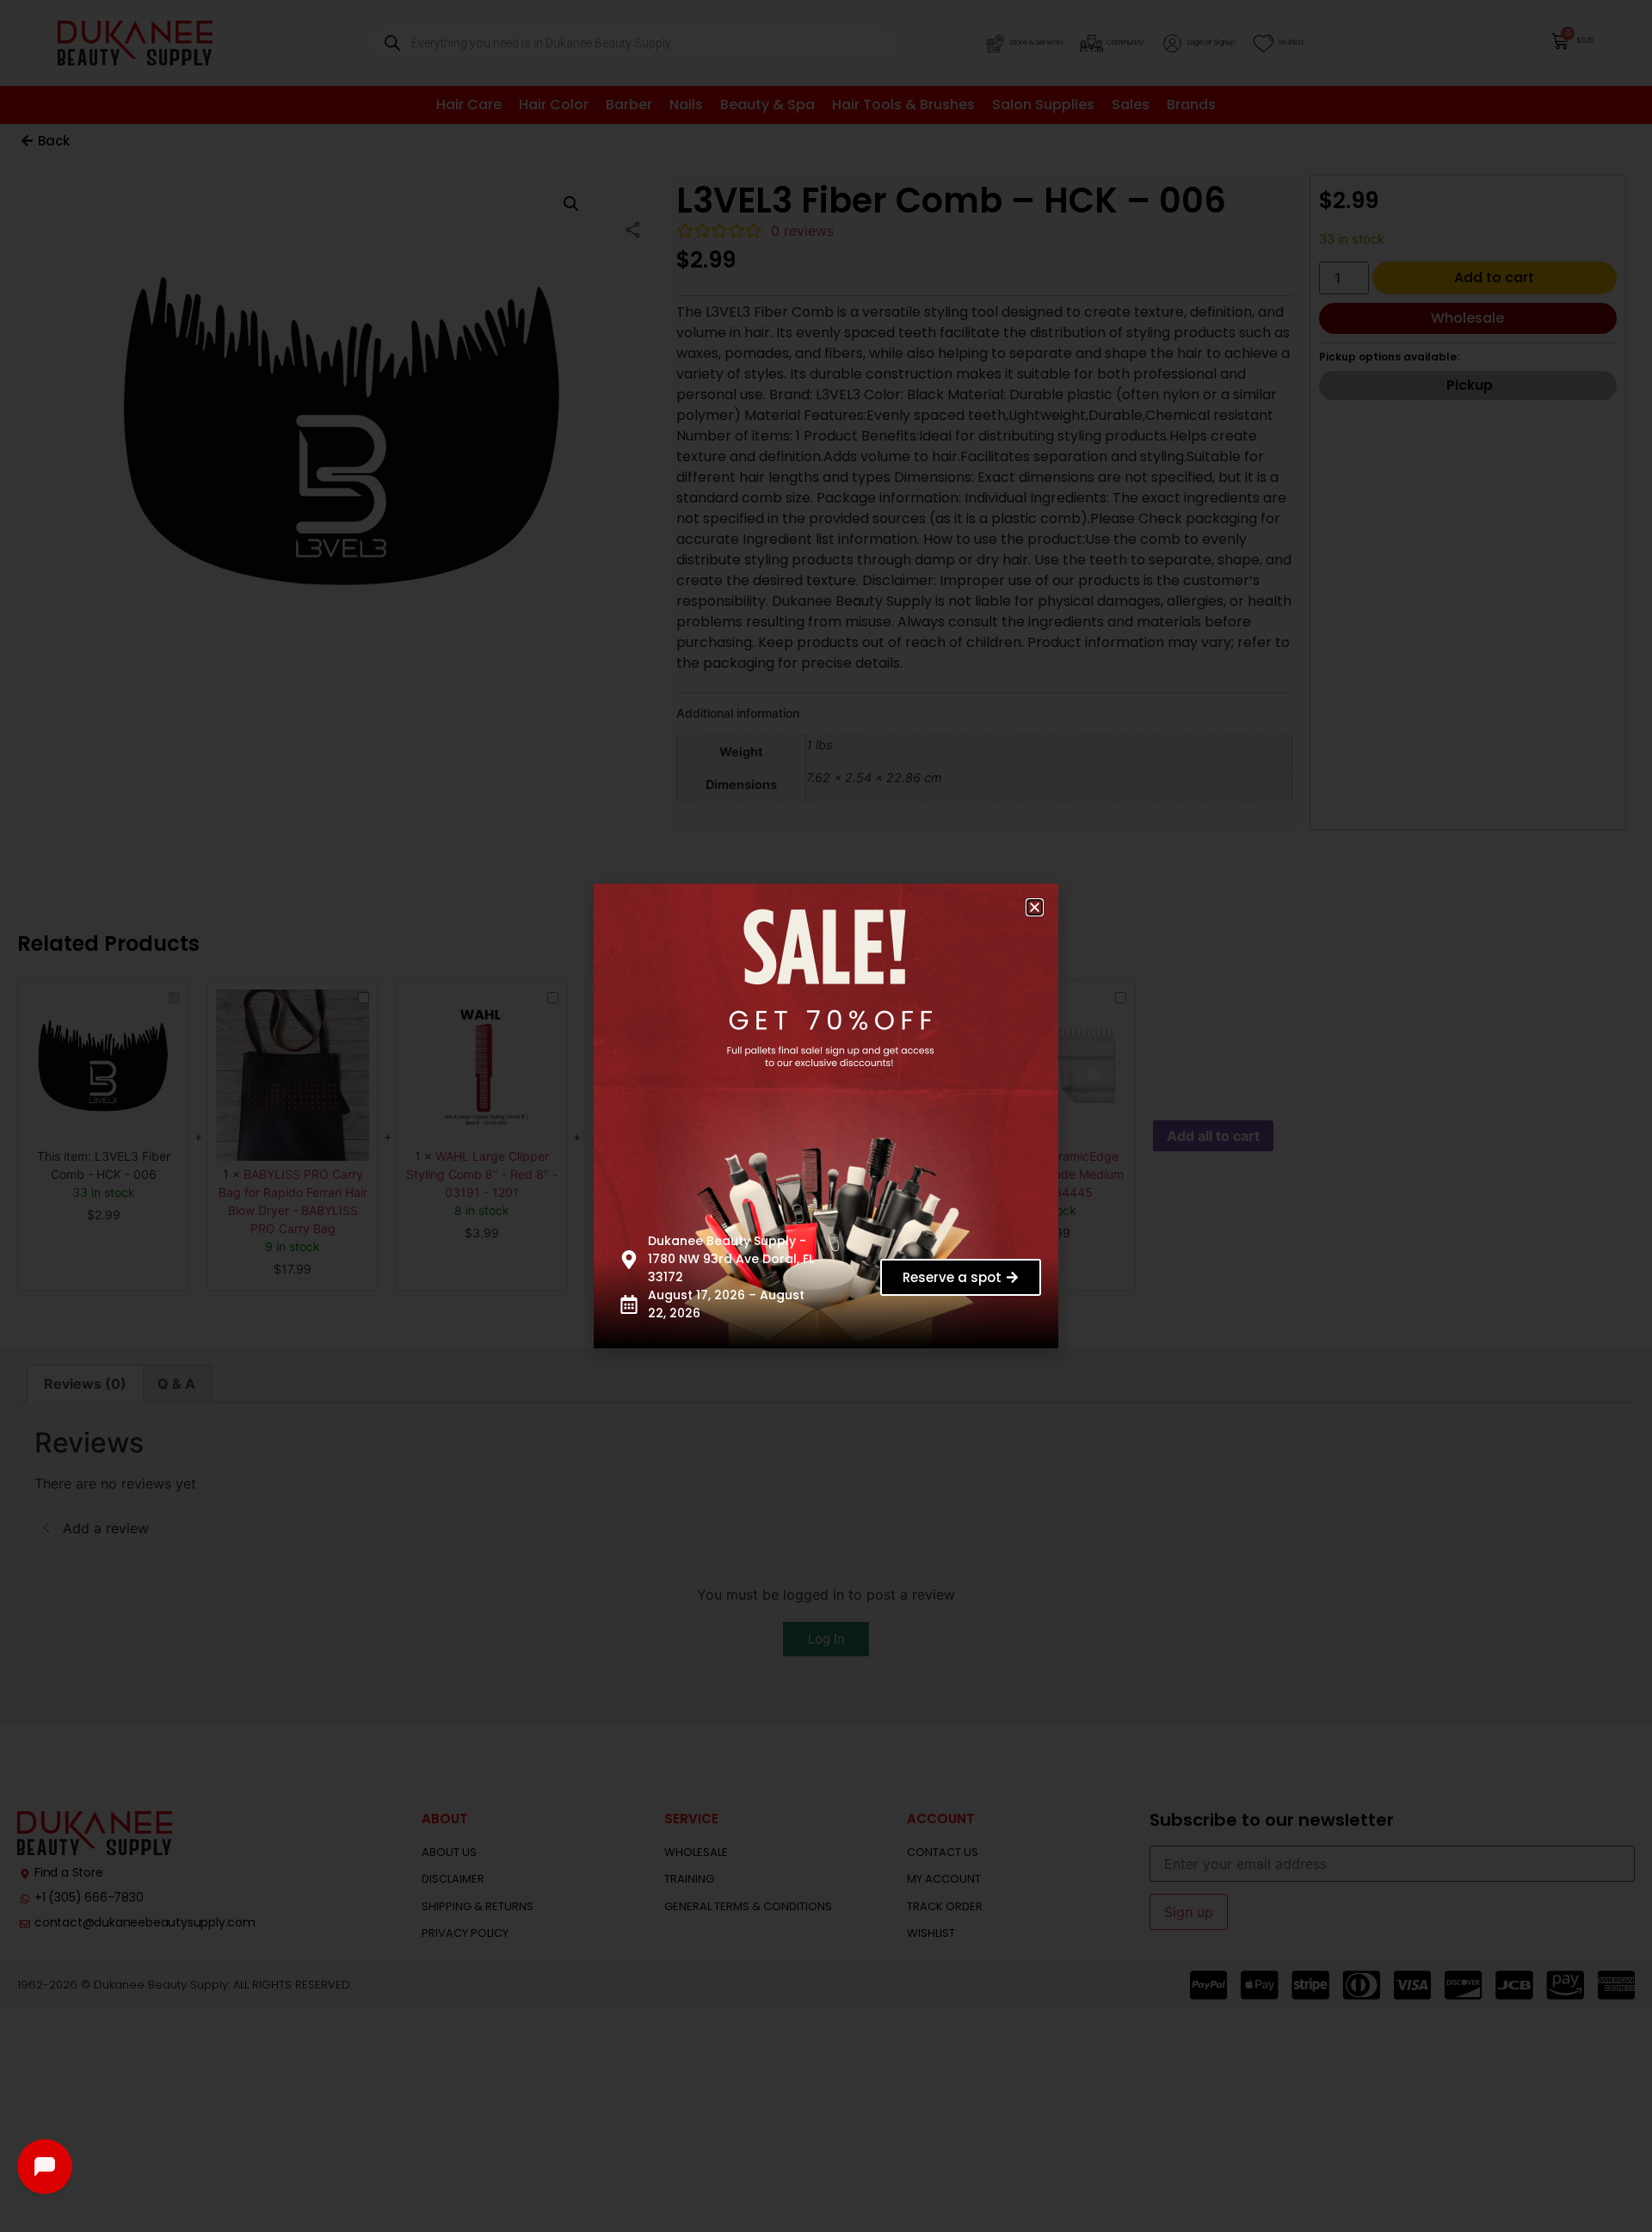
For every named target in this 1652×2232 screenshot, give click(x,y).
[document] (826, 1116)
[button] (1035, 907)
